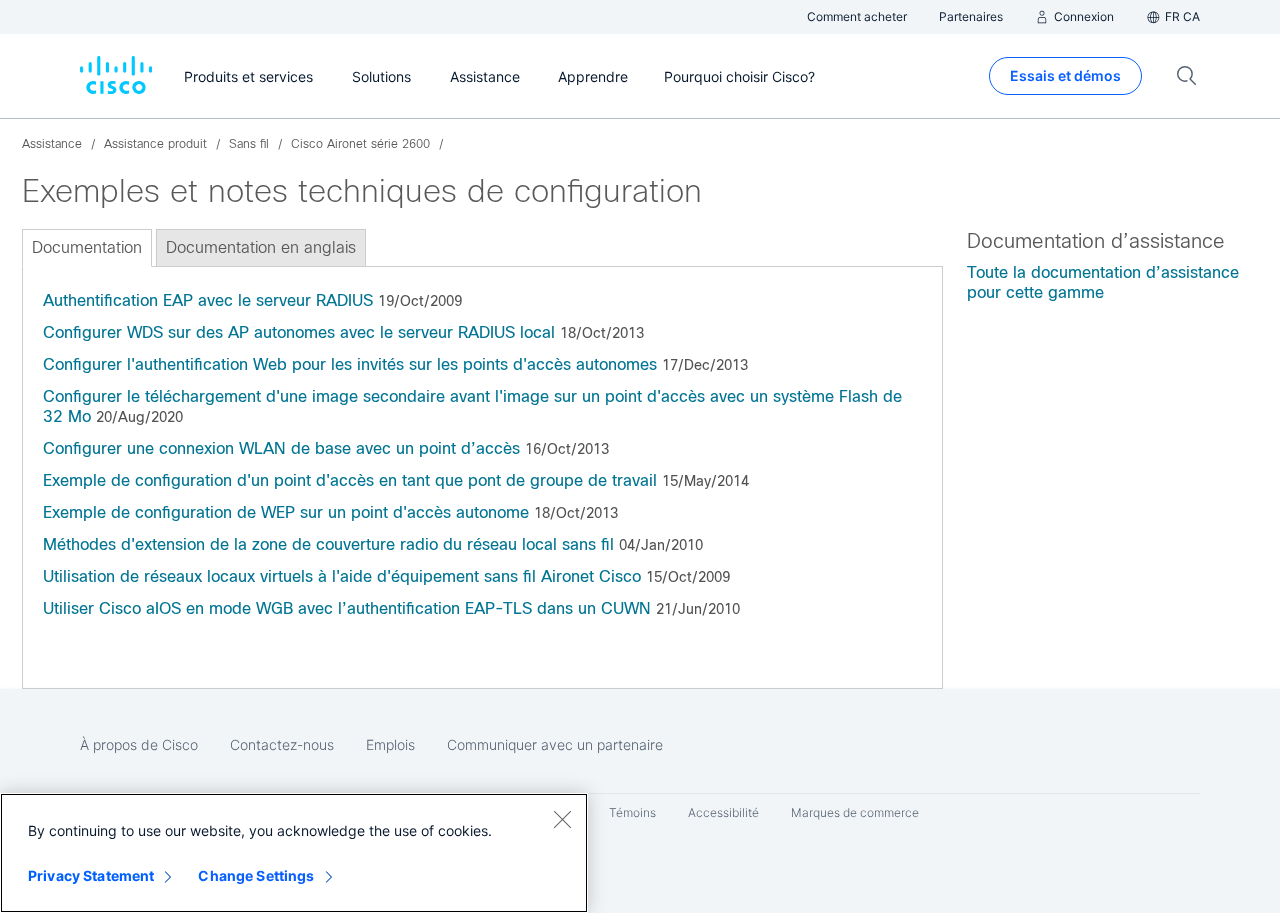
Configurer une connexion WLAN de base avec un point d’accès (281, 448)
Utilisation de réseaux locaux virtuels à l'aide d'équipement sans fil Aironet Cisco (342, 576)
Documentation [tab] (87, 247)
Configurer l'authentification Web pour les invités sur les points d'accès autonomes (350, 364)
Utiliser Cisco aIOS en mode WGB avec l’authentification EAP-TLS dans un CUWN (347, 608)
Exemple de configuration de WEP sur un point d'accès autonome (286, 512)
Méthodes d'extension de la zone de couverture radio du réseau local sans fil (328, 544)
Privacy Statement (91, 875)
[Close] (562, 819)
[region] (294, 853)
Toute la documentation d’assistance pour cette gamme (1103, 282)
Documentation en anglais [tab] (261, 247)
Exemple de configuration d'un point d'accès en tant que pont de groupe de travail (350, 480)
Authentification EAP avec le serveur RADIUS (208, 300)
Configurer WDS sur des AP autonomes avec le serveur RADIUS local (299, 332)
